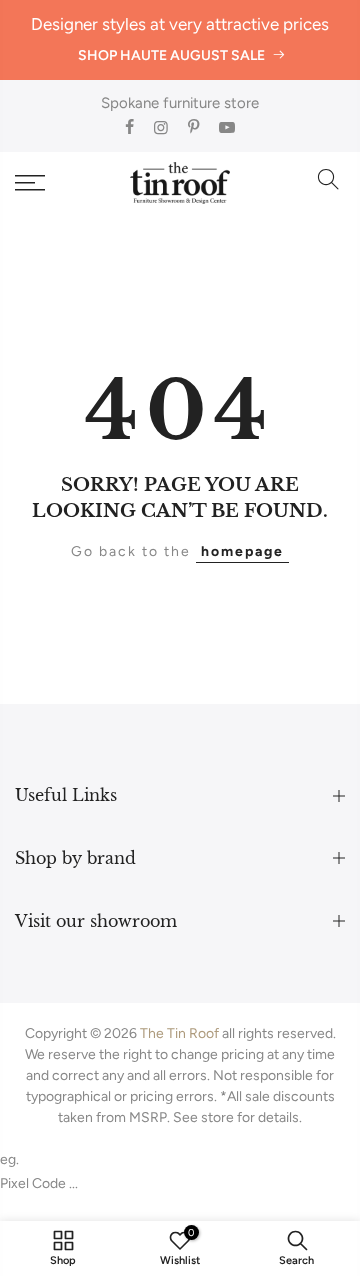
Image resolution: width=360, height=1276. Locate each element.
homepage (242, 551)
